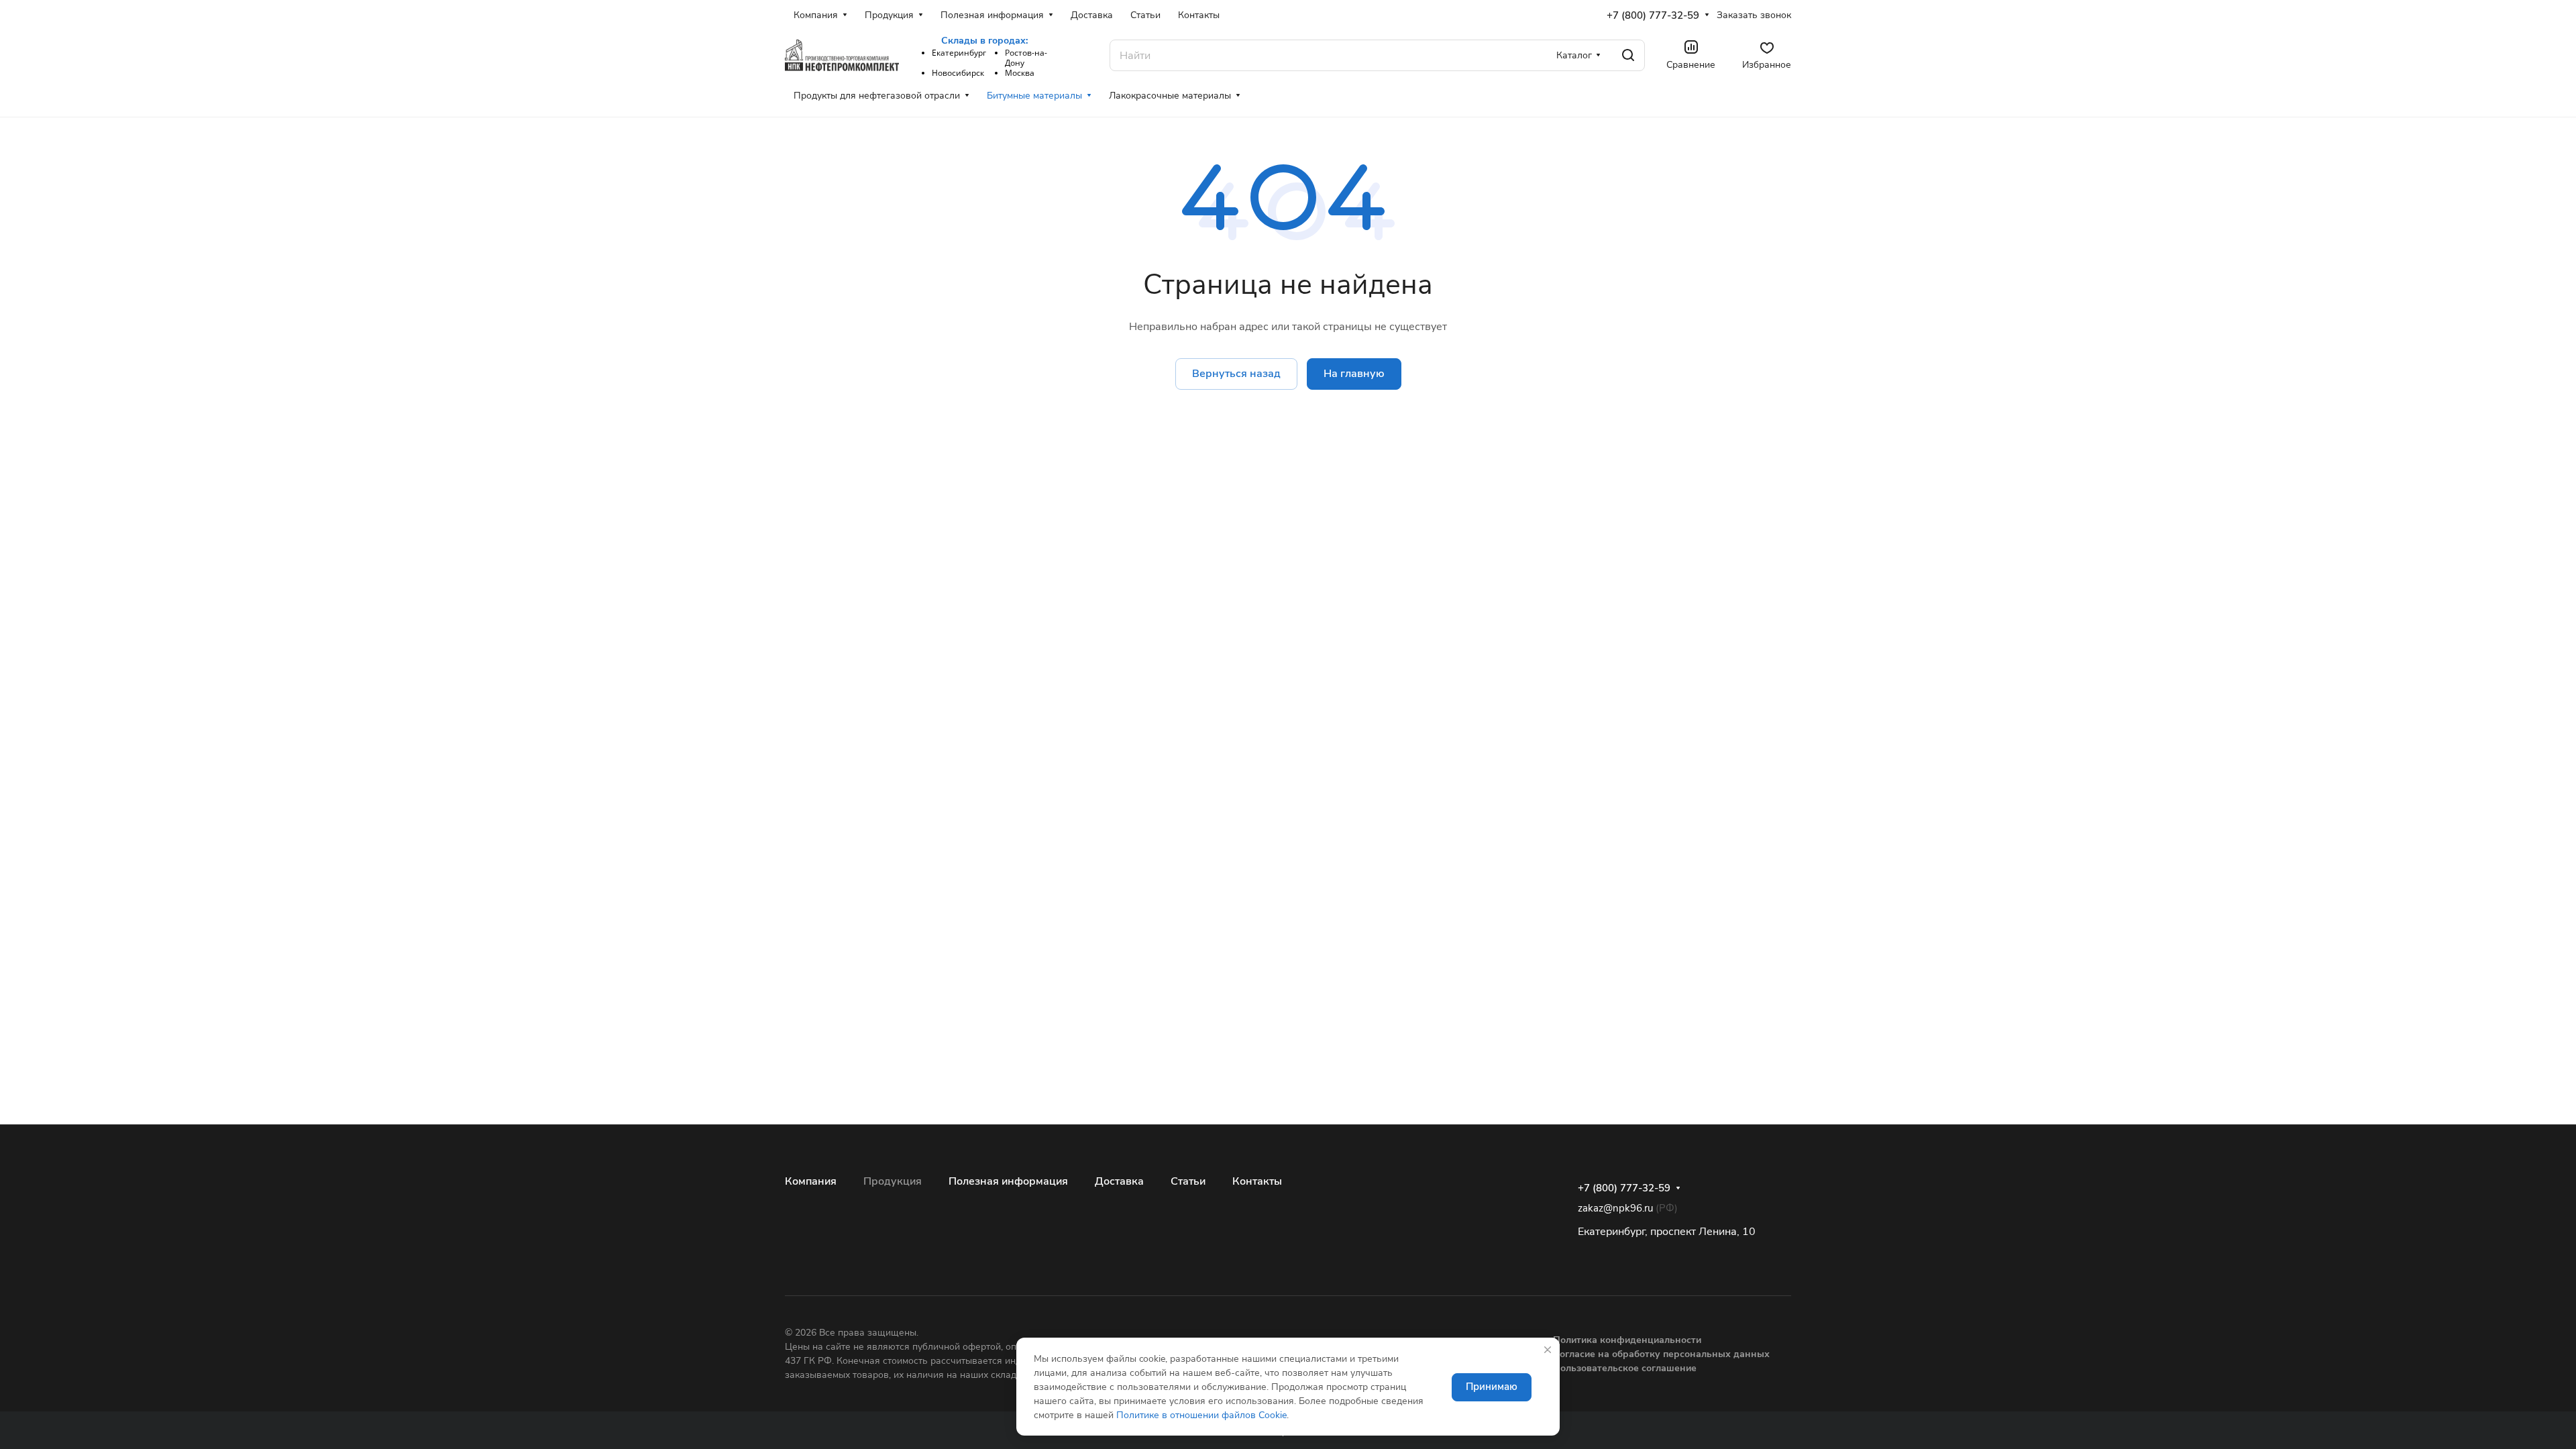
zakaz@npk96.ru (1615, 1208)
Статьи (1188, 1181)
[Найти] (1628, 55)
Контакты (1257, 1181)
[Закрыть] (1548, 1350)
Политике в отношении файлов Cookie (1201, 1415)
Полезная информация (1008, 1181)
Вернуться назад (1236, 374)
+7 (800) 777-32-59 (1653, 15)
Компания (811, 1181)
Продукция (893, 1181)
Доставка (1119, 1181)
